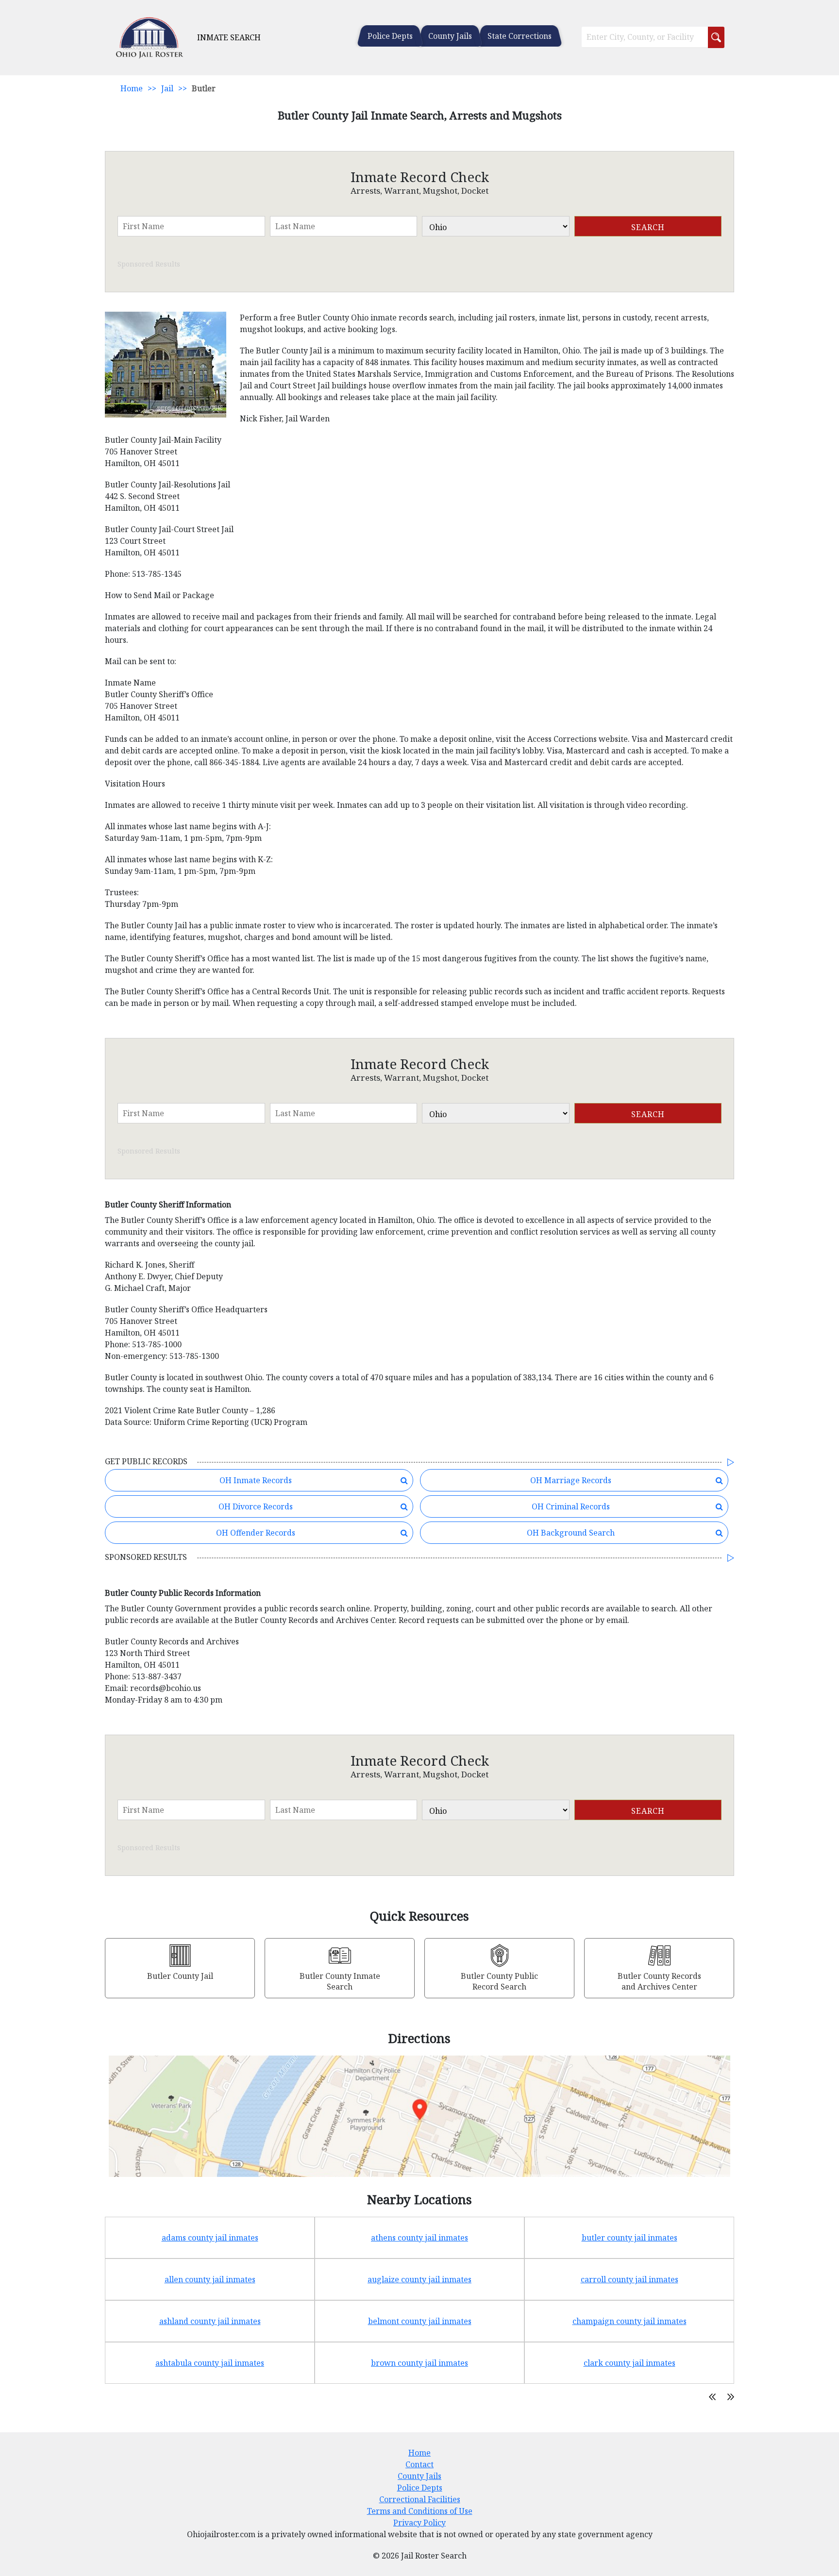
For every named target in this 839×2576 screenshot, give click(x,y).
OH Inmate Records (256, 1480)
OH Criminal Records (571, 1506)
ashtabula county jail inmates (210, 2363)
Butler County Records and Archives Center (659, 1981)
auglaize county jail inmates (419, 2279)
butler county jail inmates (629, 2238)
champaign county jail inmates (629, 2321)
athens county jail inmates (419, 2238)
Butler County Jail (180, 1976)
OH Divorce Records (256, 1506)
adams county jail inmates (210, 2238)
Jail (167, 88)
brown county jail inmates (419, 2363)
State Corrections (520, 36)
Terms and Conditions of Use (420, 2511)
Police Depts (390, 36)
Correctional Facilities (420, 2499)
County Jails (450, 36)
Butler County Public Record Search (499, 1981)
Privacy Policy (419, 2523)
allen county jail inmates (210, 2279)
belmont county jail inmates (420, 2321)
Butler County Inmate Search (340, 1981)
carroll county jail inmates (629, 2279)
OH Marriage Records (571, 1480)
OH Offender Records (256, 1533)
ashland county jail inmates (210, 2321)
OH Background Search (571, 1533)
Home (132, 88)
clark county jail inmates (629, 2363)
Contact (419, 2464)
